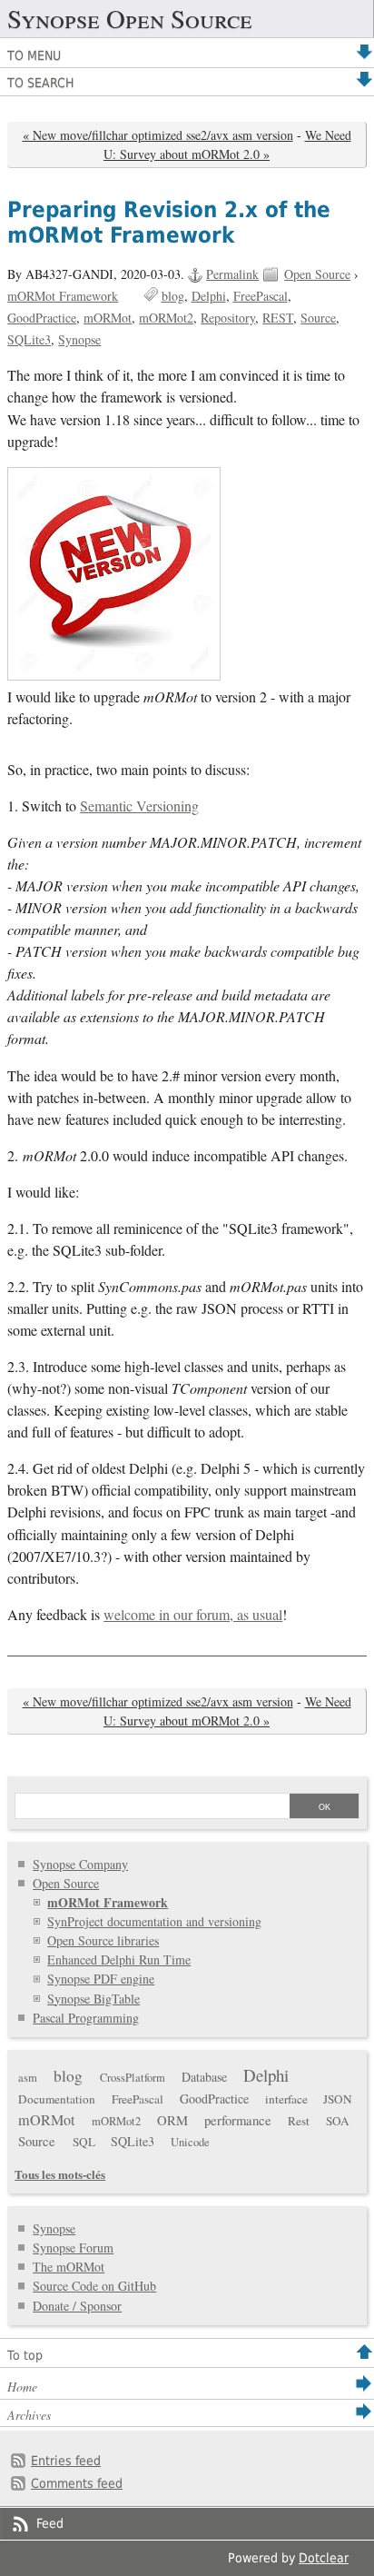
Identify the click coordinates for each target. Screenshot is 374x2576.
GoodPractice (42, 318)
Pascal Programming (86, 2018)
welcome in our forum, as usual (193, 1615)
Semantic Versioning (139, 806)
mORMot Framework (63, 296)
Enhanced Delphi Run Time (119, 1959)
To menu (34, 55)
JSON (338, 2099)
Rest (299, 2121)
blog (173, 296)
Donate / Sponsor (77, 2306)
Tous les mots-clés (60, 2174)
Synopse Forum (73, 2248)
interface (286, 2099)
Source (318, 318)
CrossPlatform (133, 2078)
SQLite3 (29, 339)
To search (40, 83)
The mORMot (69, 2267)
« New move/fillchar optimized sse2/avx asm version (158, 135)
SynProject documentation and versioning (154, 1921)
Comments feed (77, 2483)
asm (28, 2078)
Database (204, 2077)
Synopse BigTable (93, 1999)
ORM (172, 2120)
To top (25, 2355)
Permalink (232, 274)
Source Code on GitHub (94, 2286)
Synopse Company (80, 1864)
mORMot (108, 318)
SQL (84, 2142)
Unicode (190, 2142)
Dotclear (324, 2558)
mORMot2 (166, 318)
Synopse (79, 339)
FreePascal (261, 296)
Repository (228, 318)
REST (278, 318)
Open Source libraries (103, 1940)
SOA (338, 2121)
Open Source (317, 274)
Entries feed (66, 2461)
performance (238, 2120)
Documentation (57, 2099)
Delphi (209, 296)
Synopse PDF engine (101, 1979)
